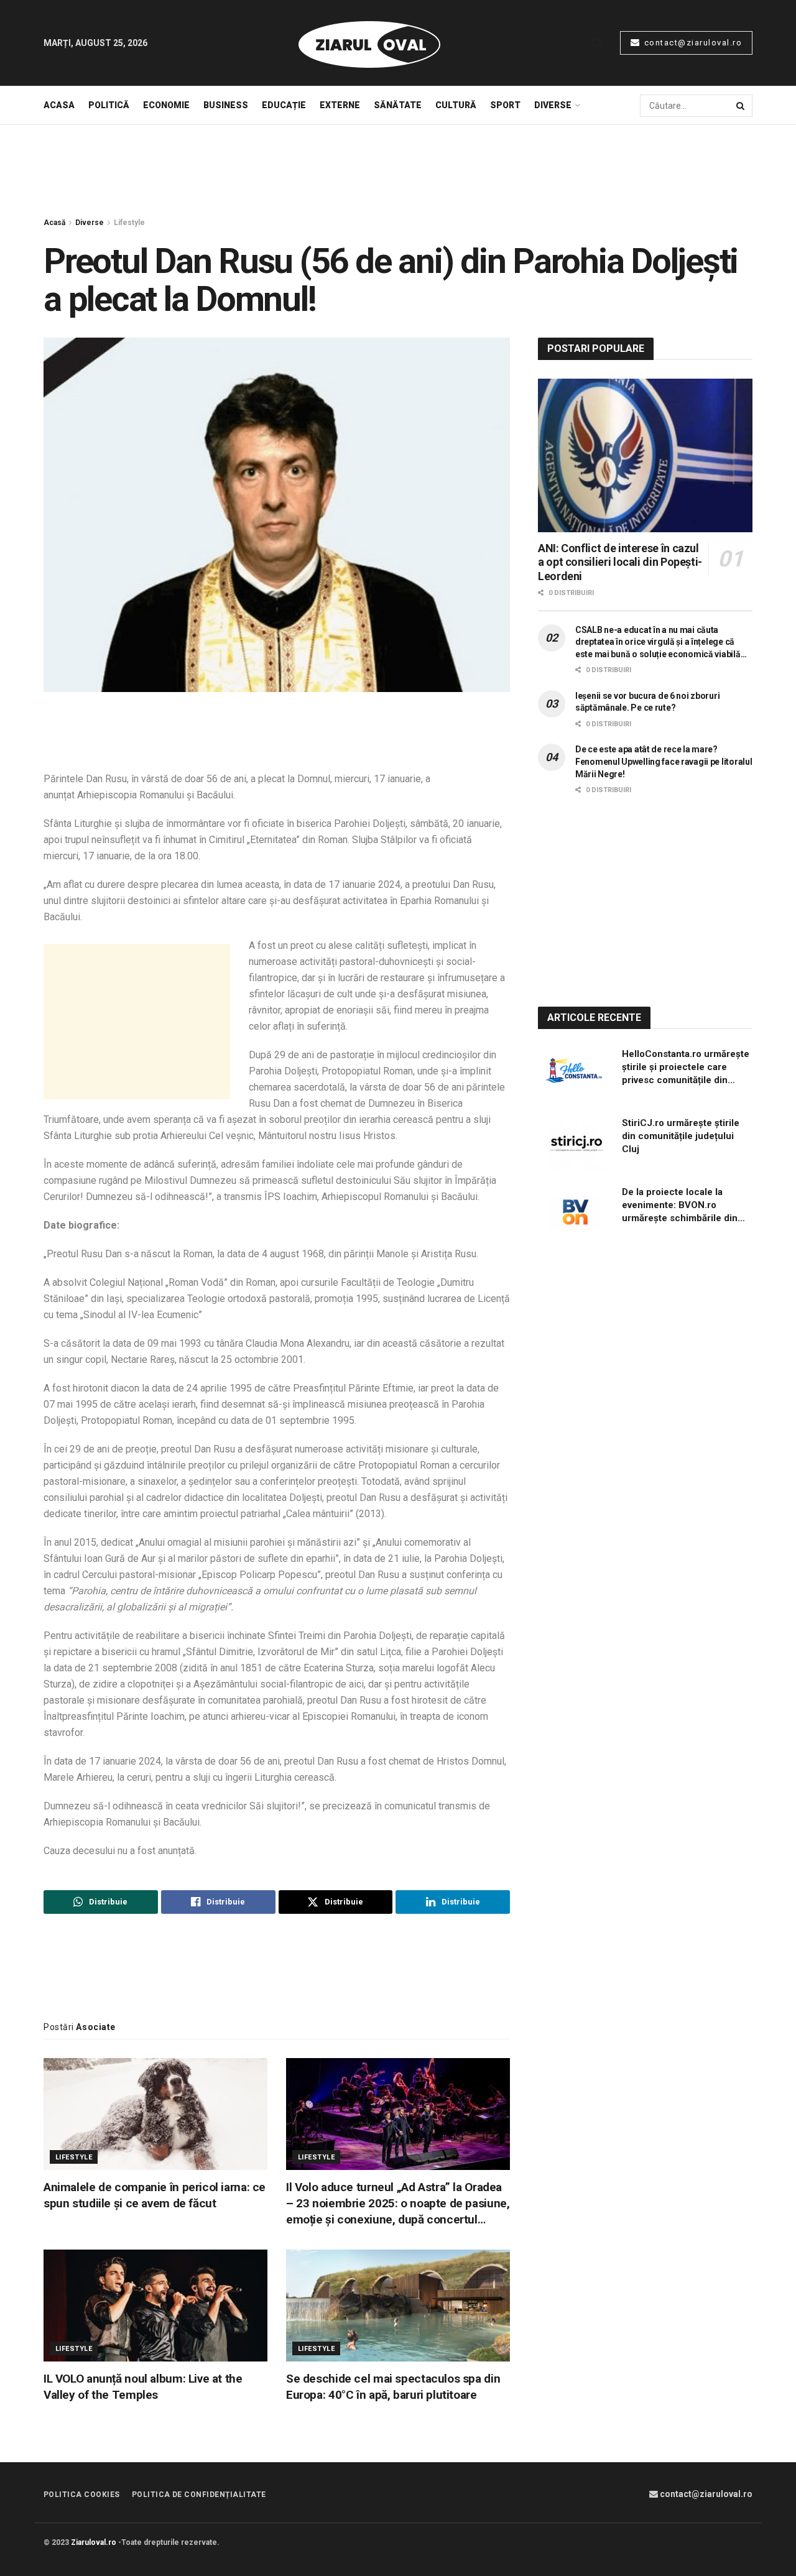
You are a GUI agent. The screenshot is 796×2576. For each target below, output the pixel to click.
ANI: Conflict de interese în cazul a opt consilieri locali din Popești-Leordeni (620, 562)
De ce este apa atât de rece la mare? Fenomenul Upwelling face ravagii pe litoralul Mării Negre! (664, 761)
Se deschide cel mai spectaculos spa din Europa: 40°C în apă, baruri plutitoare (393, 2387)
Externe (340, 105)
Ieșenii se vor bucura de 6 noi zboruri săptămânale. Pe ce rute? (647, 702)
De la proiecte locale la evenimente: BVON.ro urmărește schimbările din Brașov (680, 1206)
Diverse (553, 105)
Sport (505, 105)
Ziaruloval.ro (94, 2542)
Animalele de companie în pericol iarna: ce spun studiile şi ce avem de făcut (155, 2195)
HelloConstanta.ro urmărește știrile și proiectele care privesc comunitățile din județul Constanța (686, 1068)
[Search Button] (597, 43)
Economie (166, 105)
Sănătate (398, 105)
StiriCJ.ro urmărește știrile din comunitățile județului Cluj (681, 1136)
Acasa (59, 105)
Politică (109, 105)
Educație (284, 105)
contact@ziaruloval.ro (692, 43)
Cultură (456, 105)
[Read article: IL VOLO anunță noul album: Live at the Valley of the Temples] (155, 2306)
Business (226, 105)
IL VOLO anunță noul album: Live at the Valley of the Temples (143, 2387)
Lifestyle (129, 223)
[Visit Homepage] (369, 43)
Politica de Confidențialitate (199, 2495)
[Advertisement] (398, 172)
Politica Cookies (82, 2495)
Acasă (54, 223)
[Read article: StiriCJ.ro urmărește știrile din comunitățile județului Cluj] (575, 1143)
